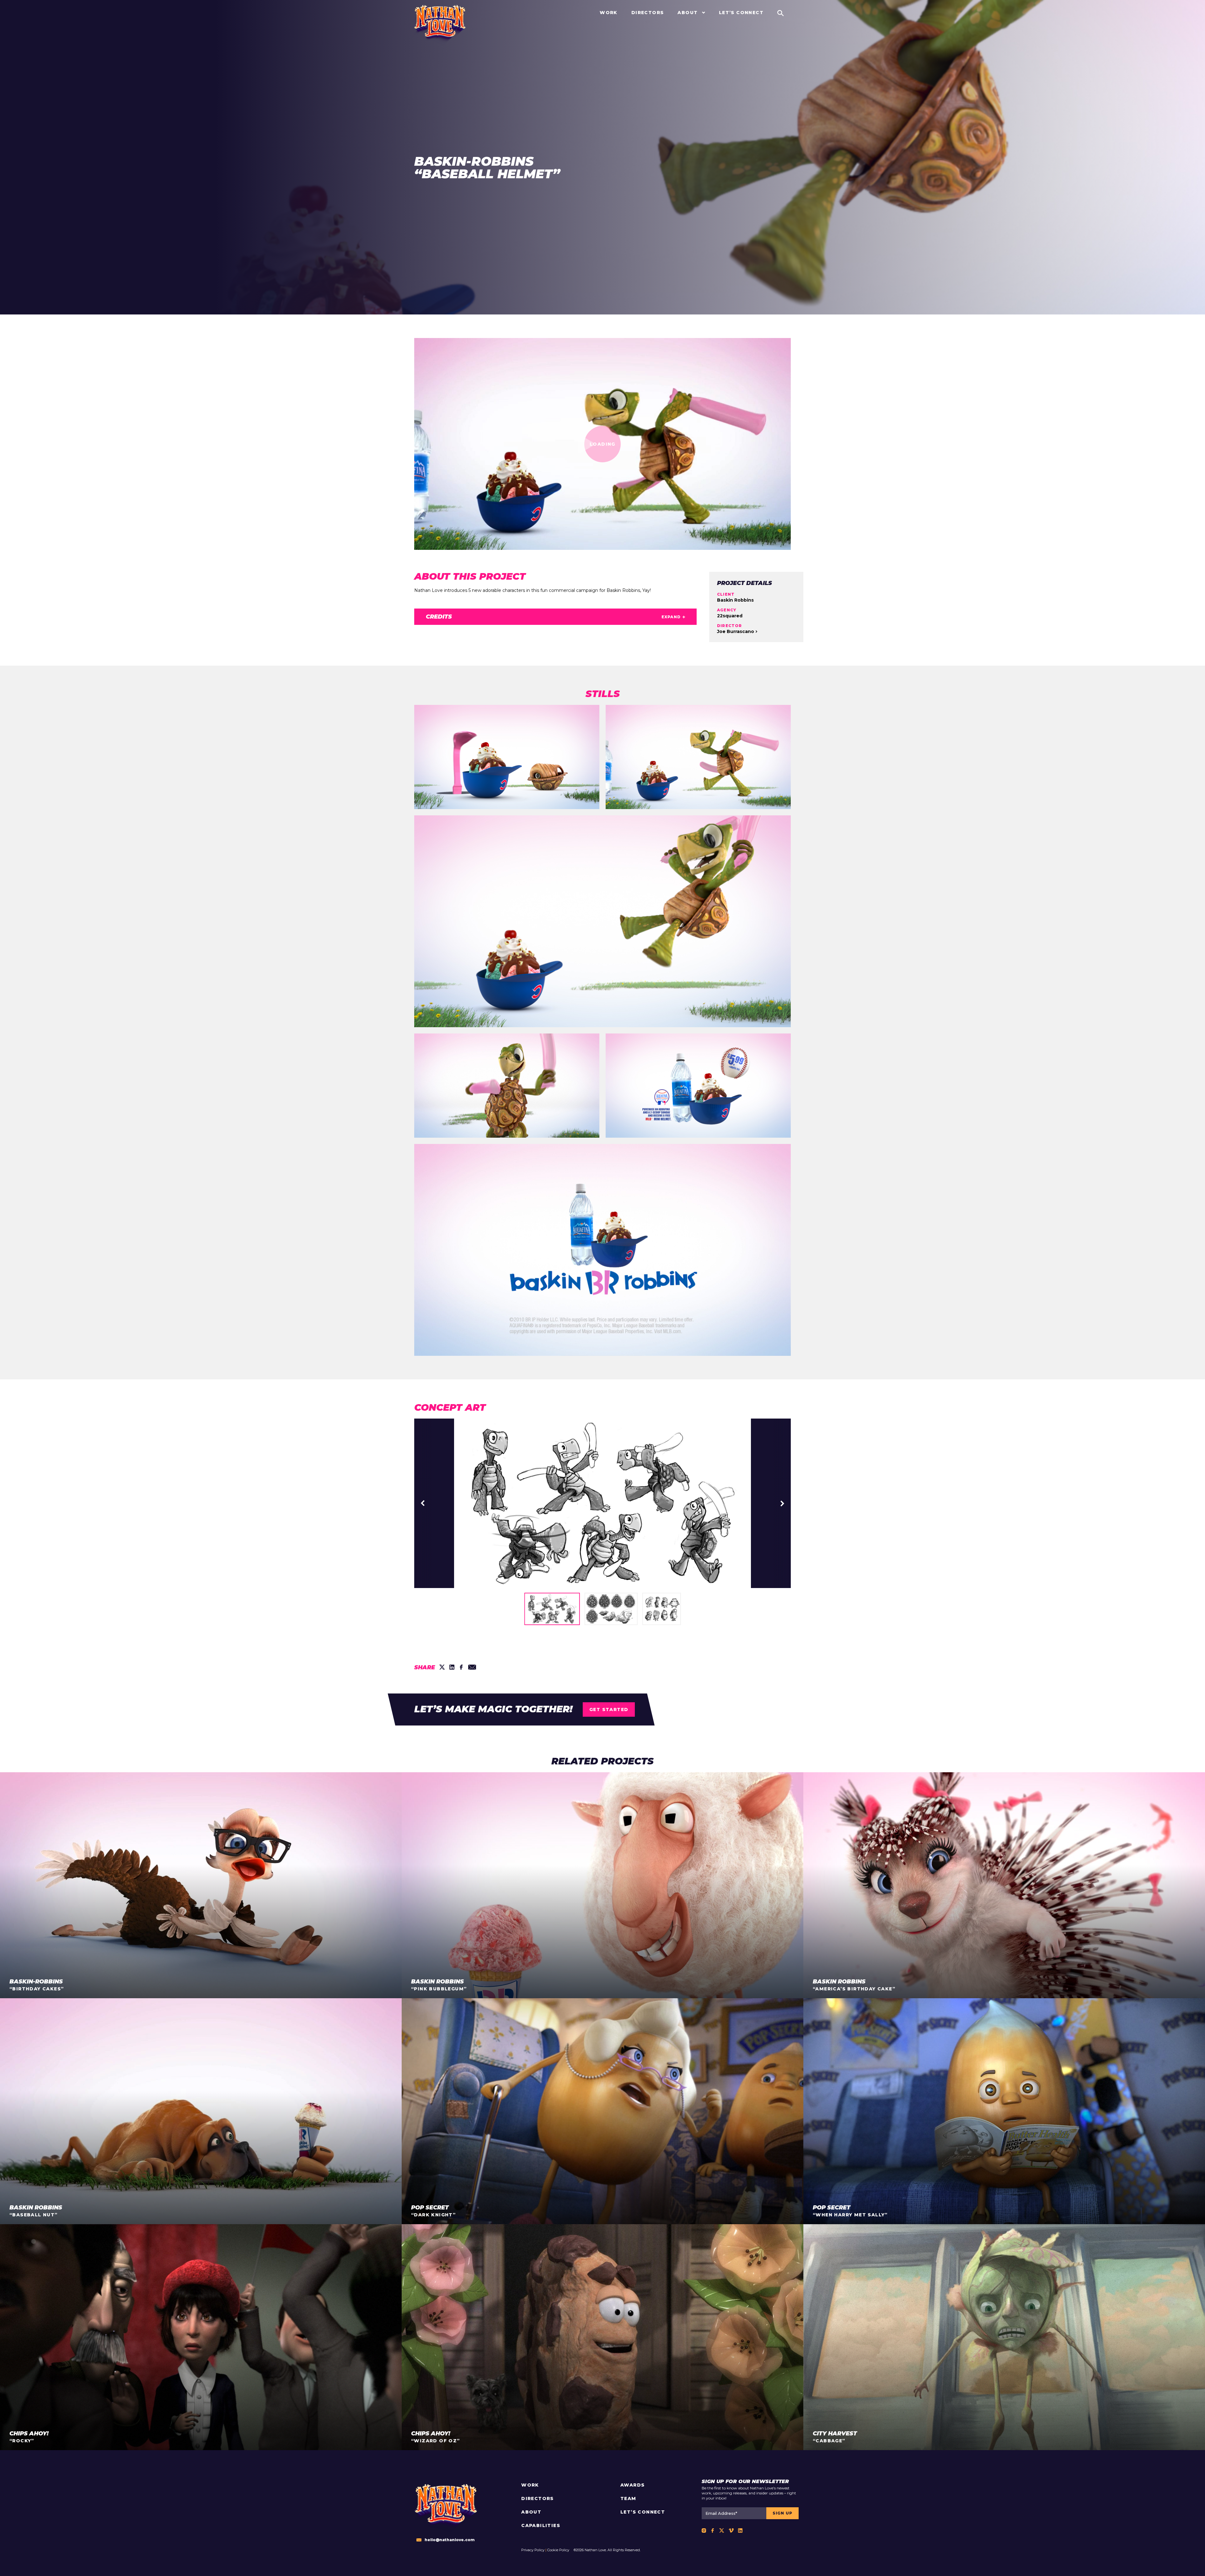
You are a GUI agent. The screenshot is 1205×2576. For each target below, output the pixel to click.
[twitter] (442, 1667)
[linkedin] (452, 1667)
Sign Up (782, 2513)
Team (628, 2498)
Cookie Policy (558, 2550)
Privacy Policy (533, 2550)
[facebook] (461, 1667)
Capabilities (541, 2525)
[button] (423, 1503)
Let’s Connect (643, 2512)
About (531, 2512)
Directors (538, 2498)
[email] (472, 1667)
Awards (632, 2485)
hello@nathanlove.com (450, 2540)
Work (530, 2485)
